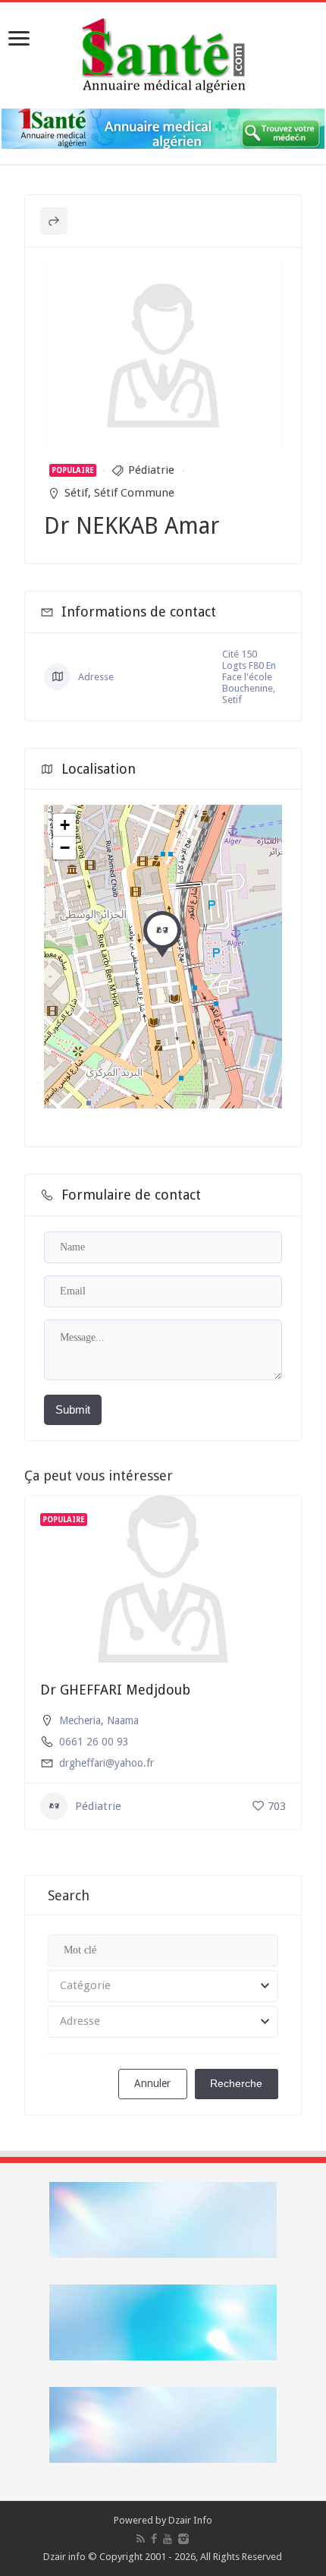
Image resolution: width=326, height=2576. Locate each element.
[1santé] (163, 52)
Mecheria (80, 1720)
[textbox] (163, 1986)
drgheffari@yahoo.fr (107, 1763)
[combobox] (163, 1986)
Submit (73, 1409)
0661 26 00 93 (94, 1742)
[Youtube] (168, 2539)
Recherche (236, 2083)
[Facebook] (154, 2539)
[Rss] (141, 2539)
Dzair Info (190, 2520)
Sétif (76, 493)
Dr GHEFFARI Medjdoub (115, 1690)
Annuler (152, 2083)
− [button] (65, 848)
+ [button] (65, 825)
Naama (123, 1720)
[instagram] (183, 2539)
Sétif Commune (134, 493)
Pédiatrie (151, 470)
